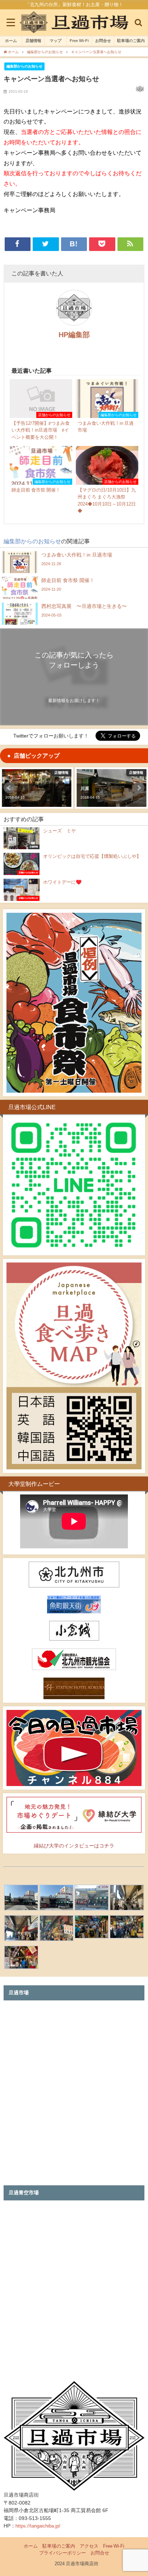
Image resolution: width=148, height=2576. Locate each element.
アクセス (89, 2546)
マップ (55, 41)
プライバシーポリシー (63, 2553)
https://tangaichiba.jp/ (38, 2526)
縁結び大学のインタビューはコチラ (74, 1846)
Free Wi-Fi (79, 41)
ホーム (11, 41)
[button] (9, 788)
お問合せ (103, 41)
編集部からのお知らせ (24, 66)
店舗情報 (33, 41)
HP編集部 (74, 335)
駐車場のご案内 (131, 41)
